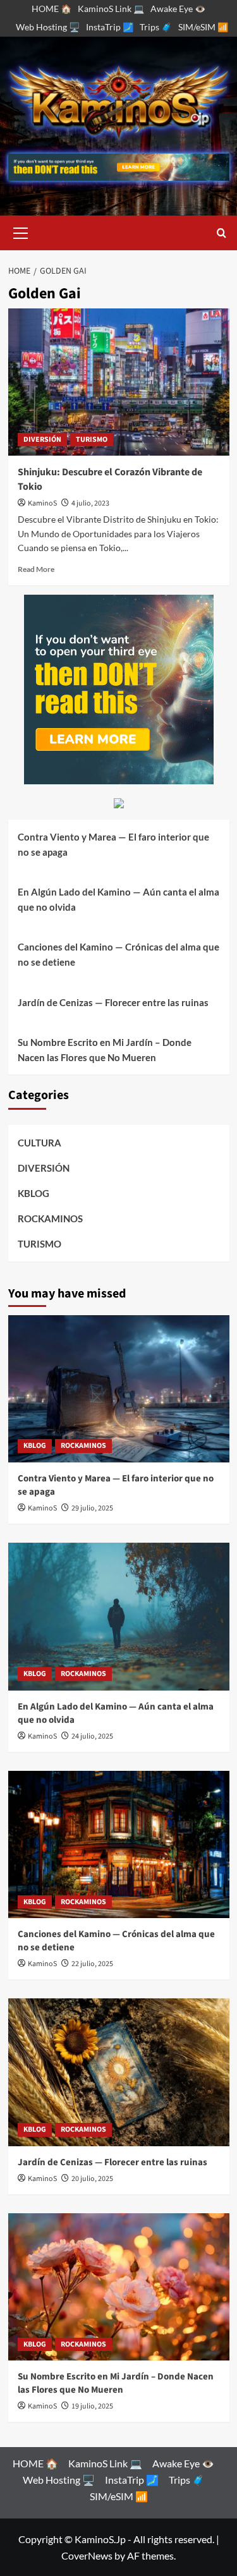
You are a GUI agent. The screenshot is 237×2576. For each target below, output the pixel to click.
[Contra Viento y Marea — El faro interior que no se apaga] (119, 1389)
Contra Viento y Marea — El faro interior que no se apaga (113, 844)
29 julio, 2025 (92, 1508)
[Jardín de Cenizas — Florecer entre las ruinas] (119, 2072)
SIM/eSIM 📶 (203, 27)
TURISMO (92, 440)
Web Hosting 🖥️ (48, 27)
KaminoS (42, 503)
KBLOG (33, 1193)
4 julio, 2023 (90, 503)
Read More (36, 569)
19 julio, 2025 (92, 2406)
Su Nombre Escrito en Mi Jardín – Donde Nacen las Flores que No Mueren (105, 1050)
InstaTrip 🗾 (110, 27)
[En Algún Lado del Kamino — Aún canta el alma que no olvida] (119, 1616)
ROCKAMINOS (50, 1218)
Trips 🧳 (156, 27)
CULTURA (39, 1143)
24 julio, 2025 (92, 1736)
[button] (21, 231)
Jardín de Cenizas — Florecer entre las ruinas (113, 1002)
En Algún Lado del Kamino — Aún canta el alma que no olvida (118, 899)
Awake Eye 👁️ (178, 9)
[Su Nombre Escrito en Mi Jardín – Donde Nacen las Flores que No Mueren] (119, 2287)
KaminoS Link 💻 (111, 9)
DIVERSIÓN (42, 440)
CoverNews (87, 2555)
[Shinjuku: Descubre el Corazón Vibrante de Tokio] (119, 382)
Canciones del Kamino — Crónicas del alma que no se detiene (118, 954)
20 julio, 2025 (92, 2179)
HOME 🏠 (52, 9)
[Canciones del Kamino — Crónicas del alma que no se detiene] (119, 1844)
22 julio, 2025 (92, 1964)
